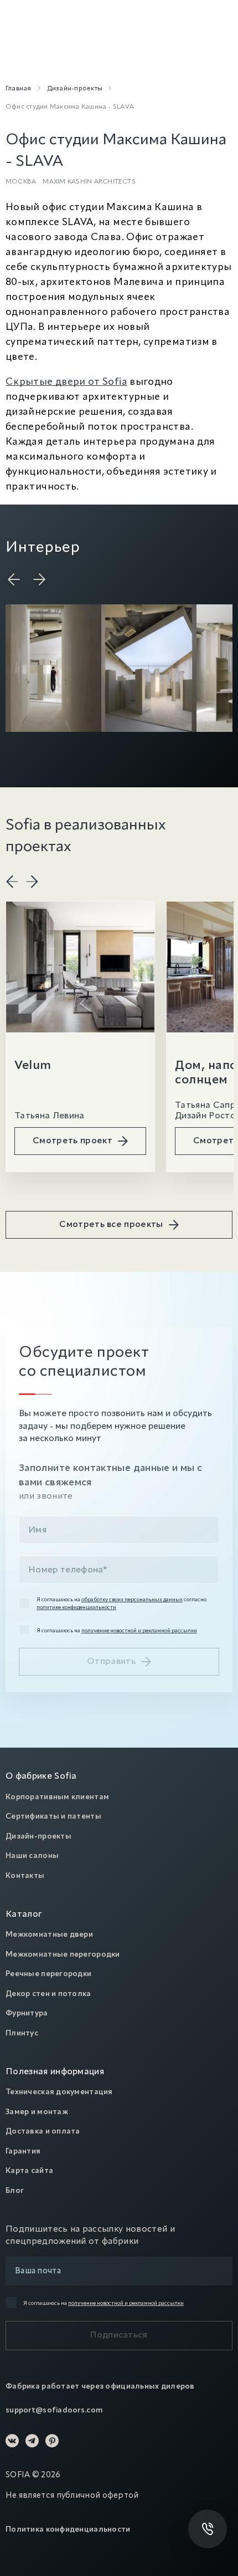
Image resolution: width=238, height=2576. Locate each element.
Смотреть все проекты (111, 1225)
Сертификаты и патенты (53, 1816)
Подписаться (119, 2335)
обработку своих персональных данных (132, 1600)
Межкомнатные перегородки (63, 1954)
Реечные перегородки (48, 1974)
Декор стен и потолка (48, 1994)
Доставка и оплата (43, 2131)
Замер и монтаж (37, 2112)
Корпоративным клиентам (57, 1797)
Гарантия (23, 2151)
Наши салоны (32, 1856)
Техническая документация (59, 2092)
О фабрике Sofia (41, 1776)
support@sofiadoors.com (54, 2410)
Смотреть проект (73, 1141)
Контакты (25, 1876)
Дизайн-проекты (38, 1836)
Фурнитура (27, 2013)
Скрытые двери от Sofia (66, 382)
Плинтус (22, 2033)
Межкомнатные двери (49, 1934)
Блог (15, 2191)
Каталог (24, 1915)
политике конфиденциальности (76, 1607)
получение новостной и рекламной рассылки (139, 1631)
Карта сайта (29, 2171)
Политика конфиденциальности (68, 2529)
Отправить (111, 1662)
